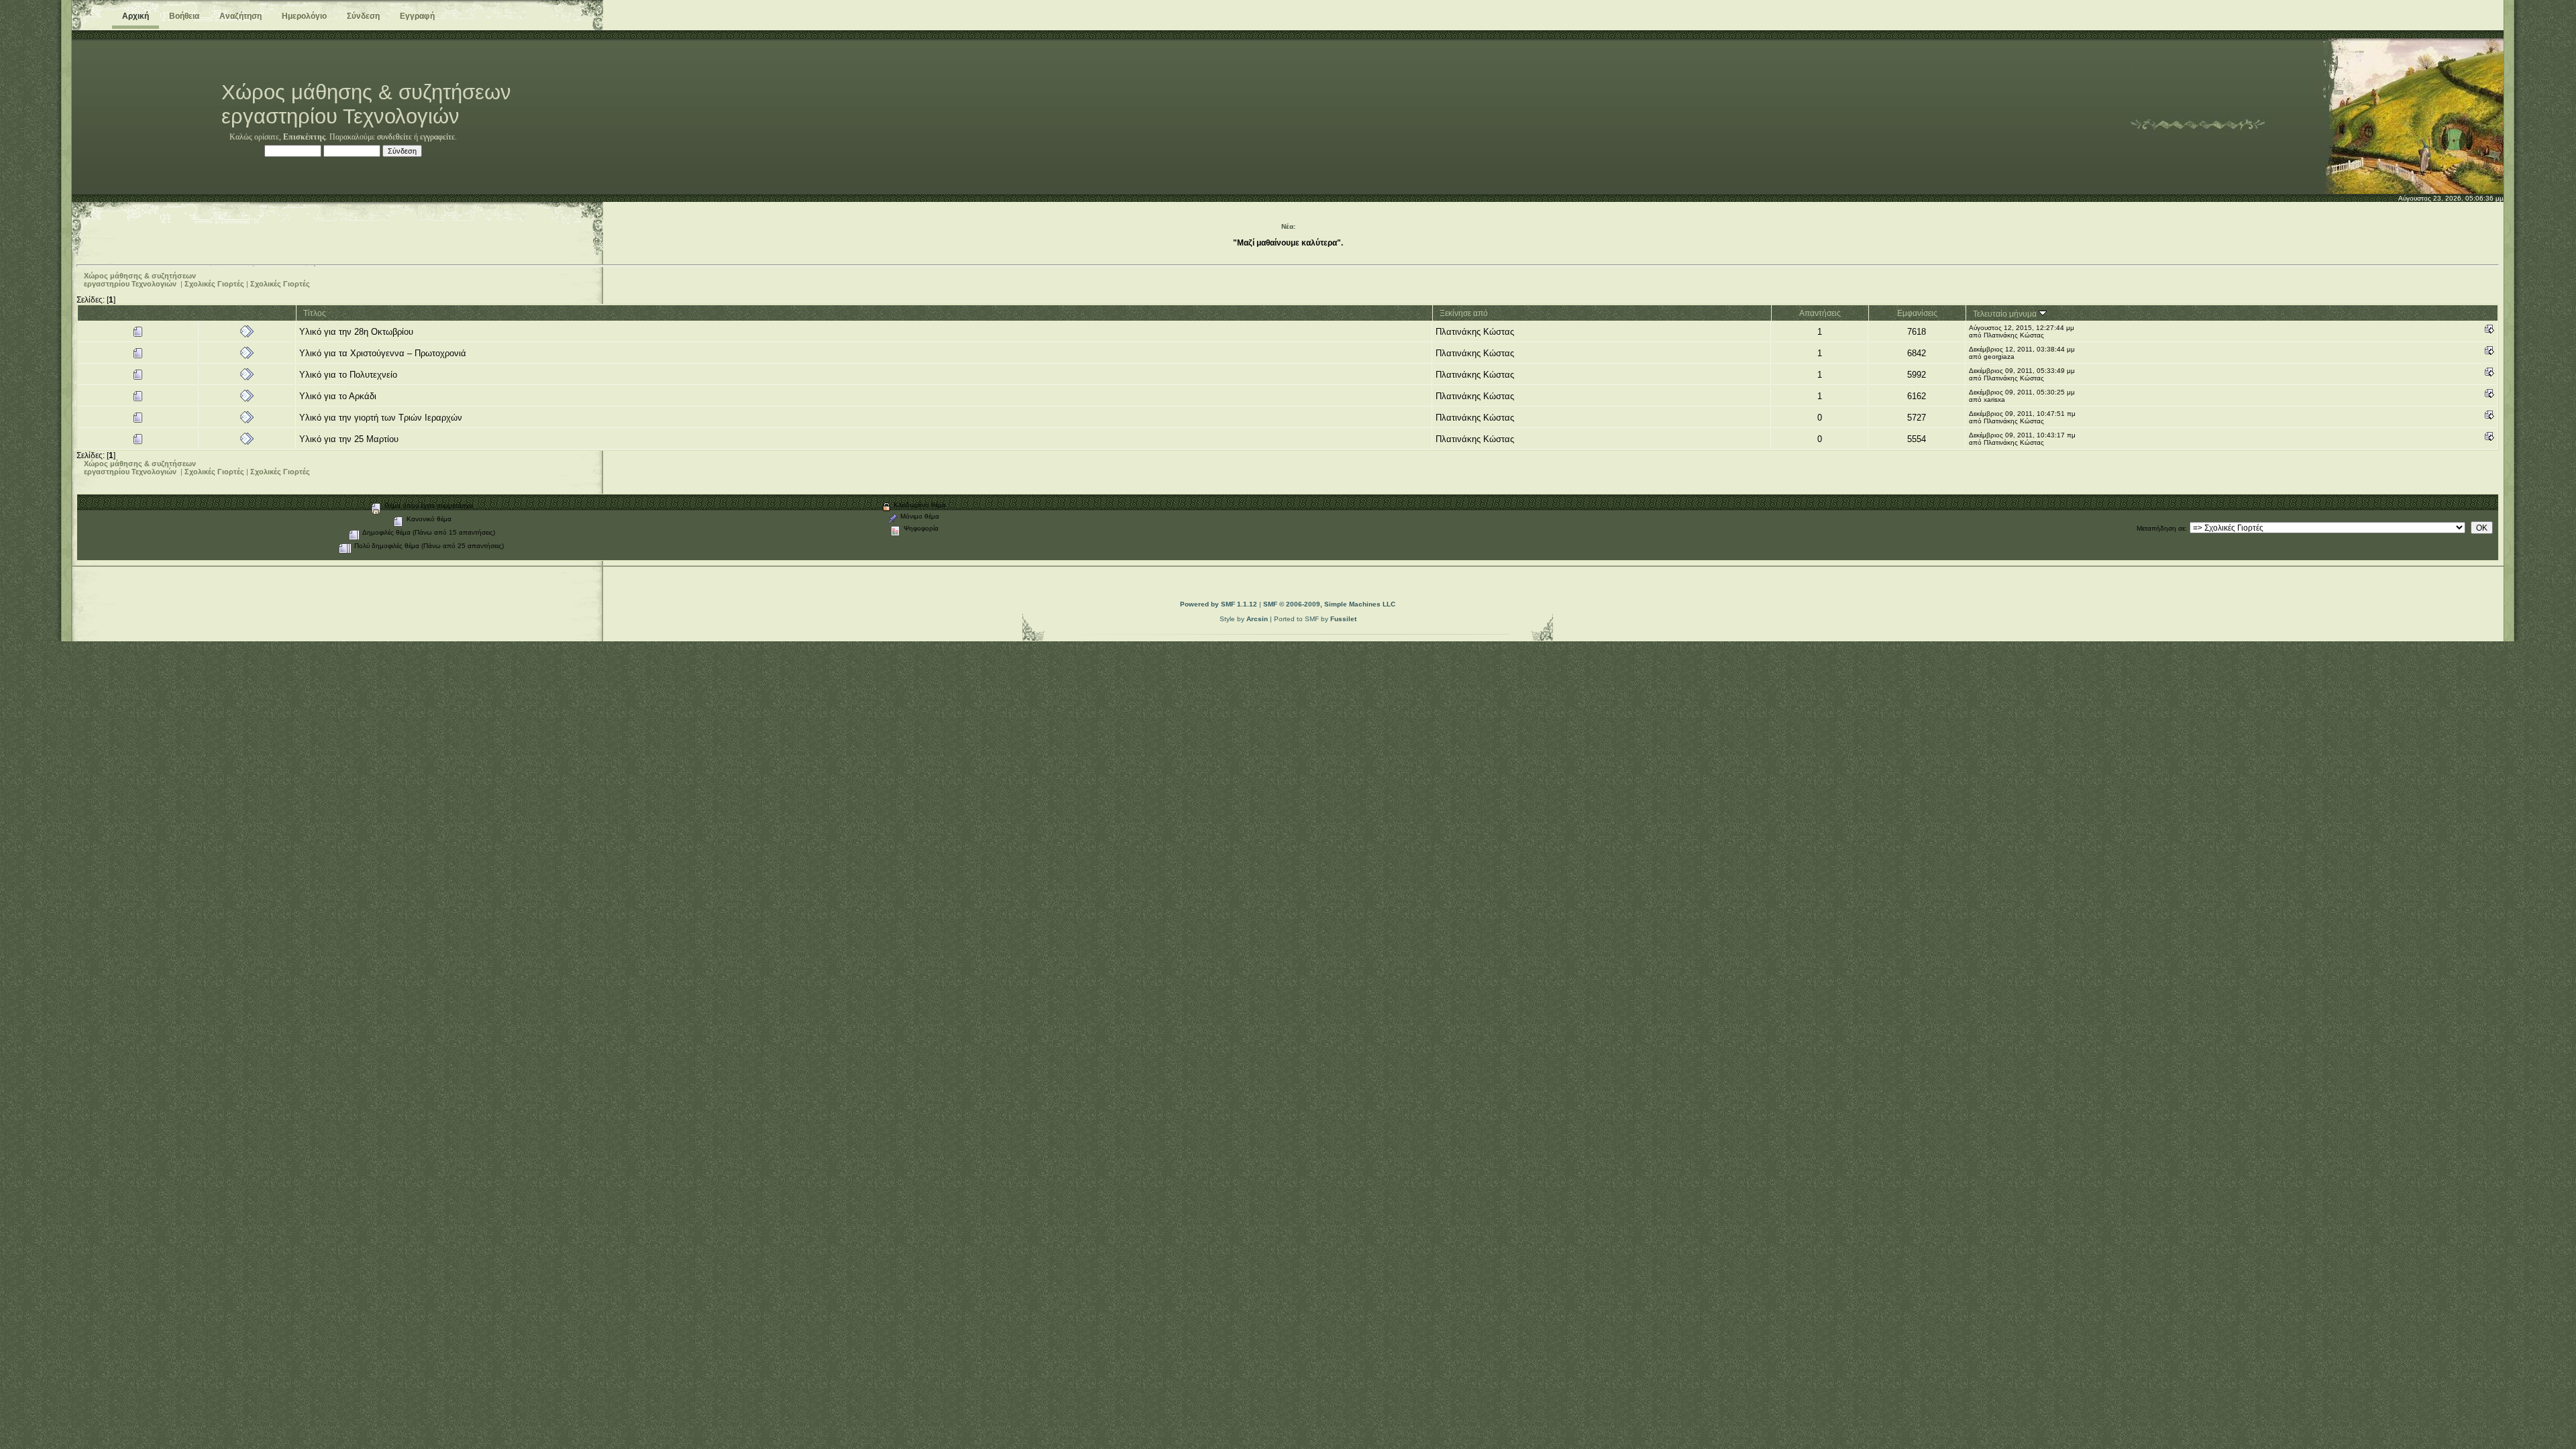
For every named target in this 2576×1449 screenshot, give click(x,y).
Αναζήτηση (240, 16)
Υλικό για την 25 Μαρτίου (349, 439)
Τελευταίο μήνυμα (2006, 314)
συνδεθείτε (394, 137)
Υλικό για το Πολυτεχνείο (348, 375)
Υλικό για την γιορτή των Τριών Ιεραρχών (381, 418)
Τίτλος (315, 313)
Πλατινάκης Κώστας (1475, 332)
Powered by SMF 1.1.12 (1219, 604)
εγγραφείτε (437, 137)
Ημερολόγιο (304, 16)
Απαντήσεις (1820, 313)
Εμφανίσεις (1917, 313)
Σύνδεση (363, 16)
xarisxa (1994, 399)
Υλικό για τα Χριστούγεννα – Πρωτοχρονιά (383, 353)
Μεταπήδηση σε (2161, 528)
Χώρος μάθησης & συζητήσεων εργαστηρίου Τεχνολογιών (140, 280)
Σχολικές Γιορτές (214, 284)
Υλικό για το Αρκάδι (338, 396)
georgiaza (1999, 357)
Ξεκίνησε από (1464, 313)
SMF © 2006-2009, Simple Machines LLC (1329, 604)
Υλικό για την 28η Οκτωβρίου (356, 332)
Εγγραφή (417, 16)
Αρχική (136, 16)
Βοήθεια (184, 16)
